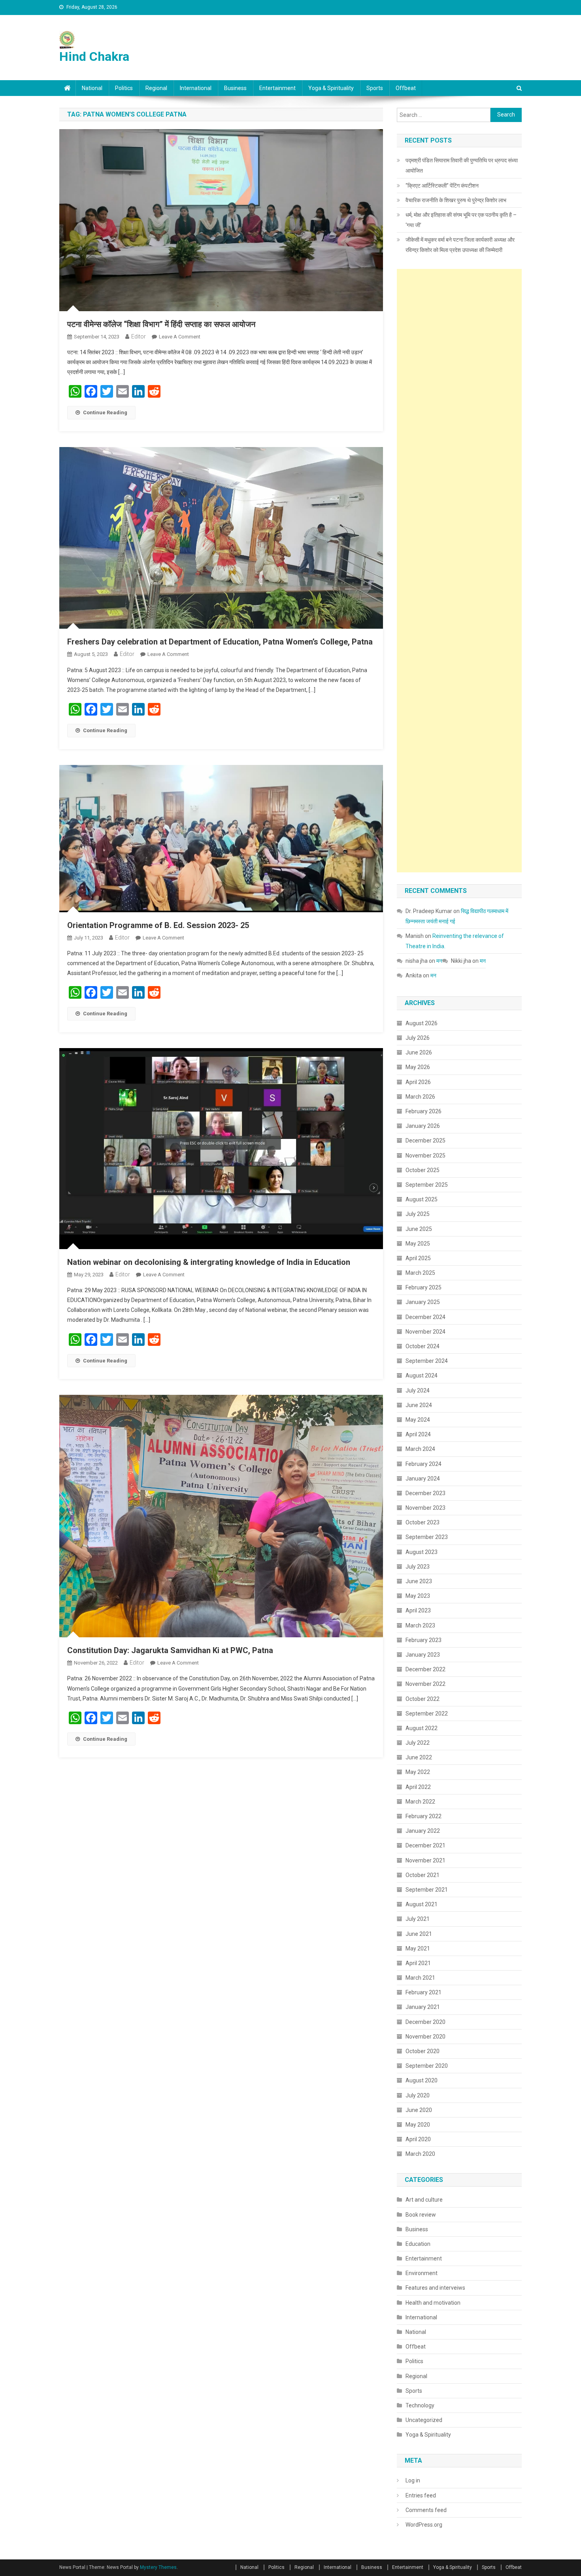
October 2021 (423, 1875)
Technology (420, 2405)
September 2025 (427, 1185)
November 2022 (425, 1684)
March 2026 (420, 1097)
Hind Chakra (94, 56)
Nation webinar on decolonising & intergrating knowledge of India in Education (209, 1262)
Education (418, 2244)
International (196, 88)
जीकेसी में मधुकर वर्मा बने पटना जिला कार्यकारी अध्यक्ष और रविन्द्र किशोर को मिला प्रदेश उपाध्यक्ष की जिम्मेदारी (460, 245)
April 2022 (418, 1787)
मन (439, 961)
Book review (421, 2215)
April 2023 (418, 1610)
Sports (375, 88)
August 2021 (422, 1904)
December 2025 (425, 1141)
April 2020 (418, 2139)
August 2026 (422, 1023)
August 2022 (422, 1728)
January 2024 (423, 1479)
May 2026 (418, 1067)
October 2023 (423, 1522)
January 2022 (423, 1831)
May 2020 (418, 2125)
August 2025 (422, 1199)
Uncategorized (424, 2420)
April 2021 (418, 1963)
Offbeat (406, 88)
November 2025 (425, 1156)
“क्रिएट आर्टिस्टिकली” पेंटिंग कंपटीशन (442, 186)
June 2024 (419, 1405)
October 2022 (423, 1699)
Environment (422, 2273)
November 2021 (425, 1860)
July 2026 (418, 1038)
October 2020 (423, 2051)
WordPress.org (424, 2525)
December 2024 (425, 1317)
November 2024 (425, 1332)
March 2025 (420, 1273)
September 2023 (427, 1537)
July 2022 (418, 1743)
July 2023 (418, 1567)
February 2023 (423, 1640)
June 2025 (419, 1229)
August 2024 (422, 1375)
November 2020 (425, 2037)
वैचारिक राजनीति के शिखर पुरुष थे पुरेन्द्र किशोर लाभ (456, 200)
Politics (124, 88)
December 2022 (425, 1669)
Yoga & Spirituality (331, 88)
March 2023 (420, 1625)
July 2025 (418, 1214)
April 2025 (418, 1258)
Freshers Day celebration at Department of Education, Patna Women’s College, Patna (220, 642)
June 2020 (419, 2110)
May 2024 (418, 1420)
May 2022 (418, 1772)
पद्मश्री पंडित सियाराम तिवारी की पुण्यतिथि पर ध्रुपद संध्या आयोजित (462, 165)
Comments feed (426, 2510)
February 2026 (423, 1111)
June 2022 (419, 1757)
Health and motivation (433, 2303)
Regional (156, 88)
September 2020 (427, 2066)
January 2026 (423, 1126)
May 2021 (418, 1948)
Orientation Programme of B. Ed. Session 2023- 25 (158, 925)
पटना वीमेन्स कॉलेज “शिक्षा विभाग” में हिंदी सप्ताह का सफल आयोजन (161, 324)
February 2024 (423, 1464)
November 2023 (425, 1508)
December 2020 (425, 2022)
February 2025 (423, 1287)
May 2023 (418, 1596)
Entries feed (421, 2495)
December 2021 (425, 1845)
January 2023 (423, 1655)
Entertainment (277, 88)
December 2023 (425, 1493)
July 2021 (418, 1919)
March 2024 (420, 1449)
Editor (139, 336)
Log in (413, 2480)
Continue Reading (105, 412)
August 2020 (422, 2080)
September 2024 (427, 1361)
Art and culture (424, 2200)
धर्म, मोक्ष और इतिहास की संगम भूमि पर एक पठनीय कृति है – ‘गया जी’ (461, 220)
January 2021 (423, 2007)
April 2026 (418, 1082)
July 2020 (418, 2095)
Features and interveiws (435, 2288)
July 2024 (418, 1390)
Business (235, 88)
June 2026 (419, 1052)
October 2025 (423, 1170)
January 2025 (423, 1302)
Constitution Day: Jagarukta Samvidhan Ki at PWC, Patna (170, 1650)
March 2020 (420, 2154)
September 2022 (427, 1714)
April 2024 (418, 1434)
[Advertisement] (459, 571)
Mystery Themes (158, 2567)
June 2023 (419, 1581)
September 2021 (427, 1890)
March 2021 (420, 1978)
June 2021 (419, 1934)
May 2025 (418, 1244)
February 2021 (423, 1992)
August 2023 (422, 1552)
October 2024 (423, 1346)
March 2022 (420, 1802)
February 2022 (423, 1816)
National (92, 88)
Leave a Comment (180, 337)
